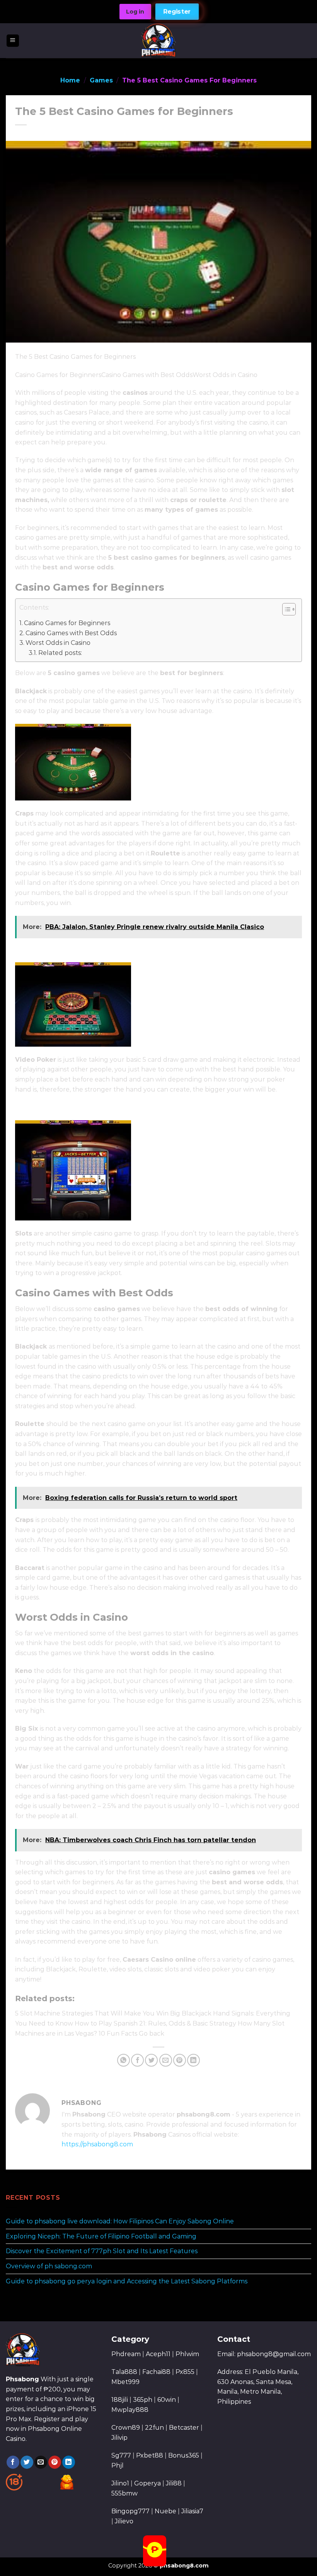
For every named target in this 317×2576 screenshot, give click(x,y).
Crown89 (126, 2428)
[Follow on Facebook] (13, 2462)
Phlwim (187, 2354)
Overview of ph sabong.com (49, 2266)
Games (101, 80)
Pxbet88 (150, 2455)
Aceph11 (158, 2354)
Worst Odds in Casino (58, 643)
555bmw (124, 2493)
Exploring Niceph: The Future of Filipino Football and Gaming (101, 2236)
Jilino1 (120, 2483)
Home (70, 80)
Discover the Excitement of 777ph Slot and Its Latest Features (102, 2251)
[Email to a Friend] (166, 2060)
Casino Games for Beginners (67, 623)
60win (167, 2400)
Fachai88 (156, 2372)
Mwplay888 (130, 2410)
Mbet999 (125, 2382)
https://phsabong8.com (97, 2144)
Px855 (185, 2372)
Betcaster (184, 2428)
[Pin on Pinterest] (180, 2060)
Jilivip (119, 2438)
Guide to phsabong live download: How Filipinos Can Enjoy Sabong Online (120, 2222)
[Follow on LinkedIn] (69, 2462)
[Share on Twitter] (151, 2060)
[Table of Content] (289, 609)
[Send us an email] (41, 2462)
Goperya (147, 2483)
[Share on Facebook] (137, 2060)
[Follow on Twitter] (27, 2462)
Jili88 (174, 2483)
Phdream (126, 2354)
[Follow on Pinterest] (55, 2462)
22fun (154, 2428)
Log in (135, 12)
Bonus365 (184, 2455)
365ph (143, 2400)
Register (177, 12)
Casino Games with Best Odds (71, 633)
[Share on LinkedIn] (193, 2060)
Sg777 (121, 2455)
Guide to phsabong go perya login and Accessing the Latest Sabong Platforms (127, 2281)
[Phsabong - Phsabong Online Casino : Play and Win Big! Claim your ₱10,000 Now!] (159, 41)
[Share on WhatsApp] (124, 2060)
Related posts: (60, 653)
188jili (120, 2400)
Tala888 (124, 2372)
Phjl (118, 2465)
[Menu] (13, 41)
